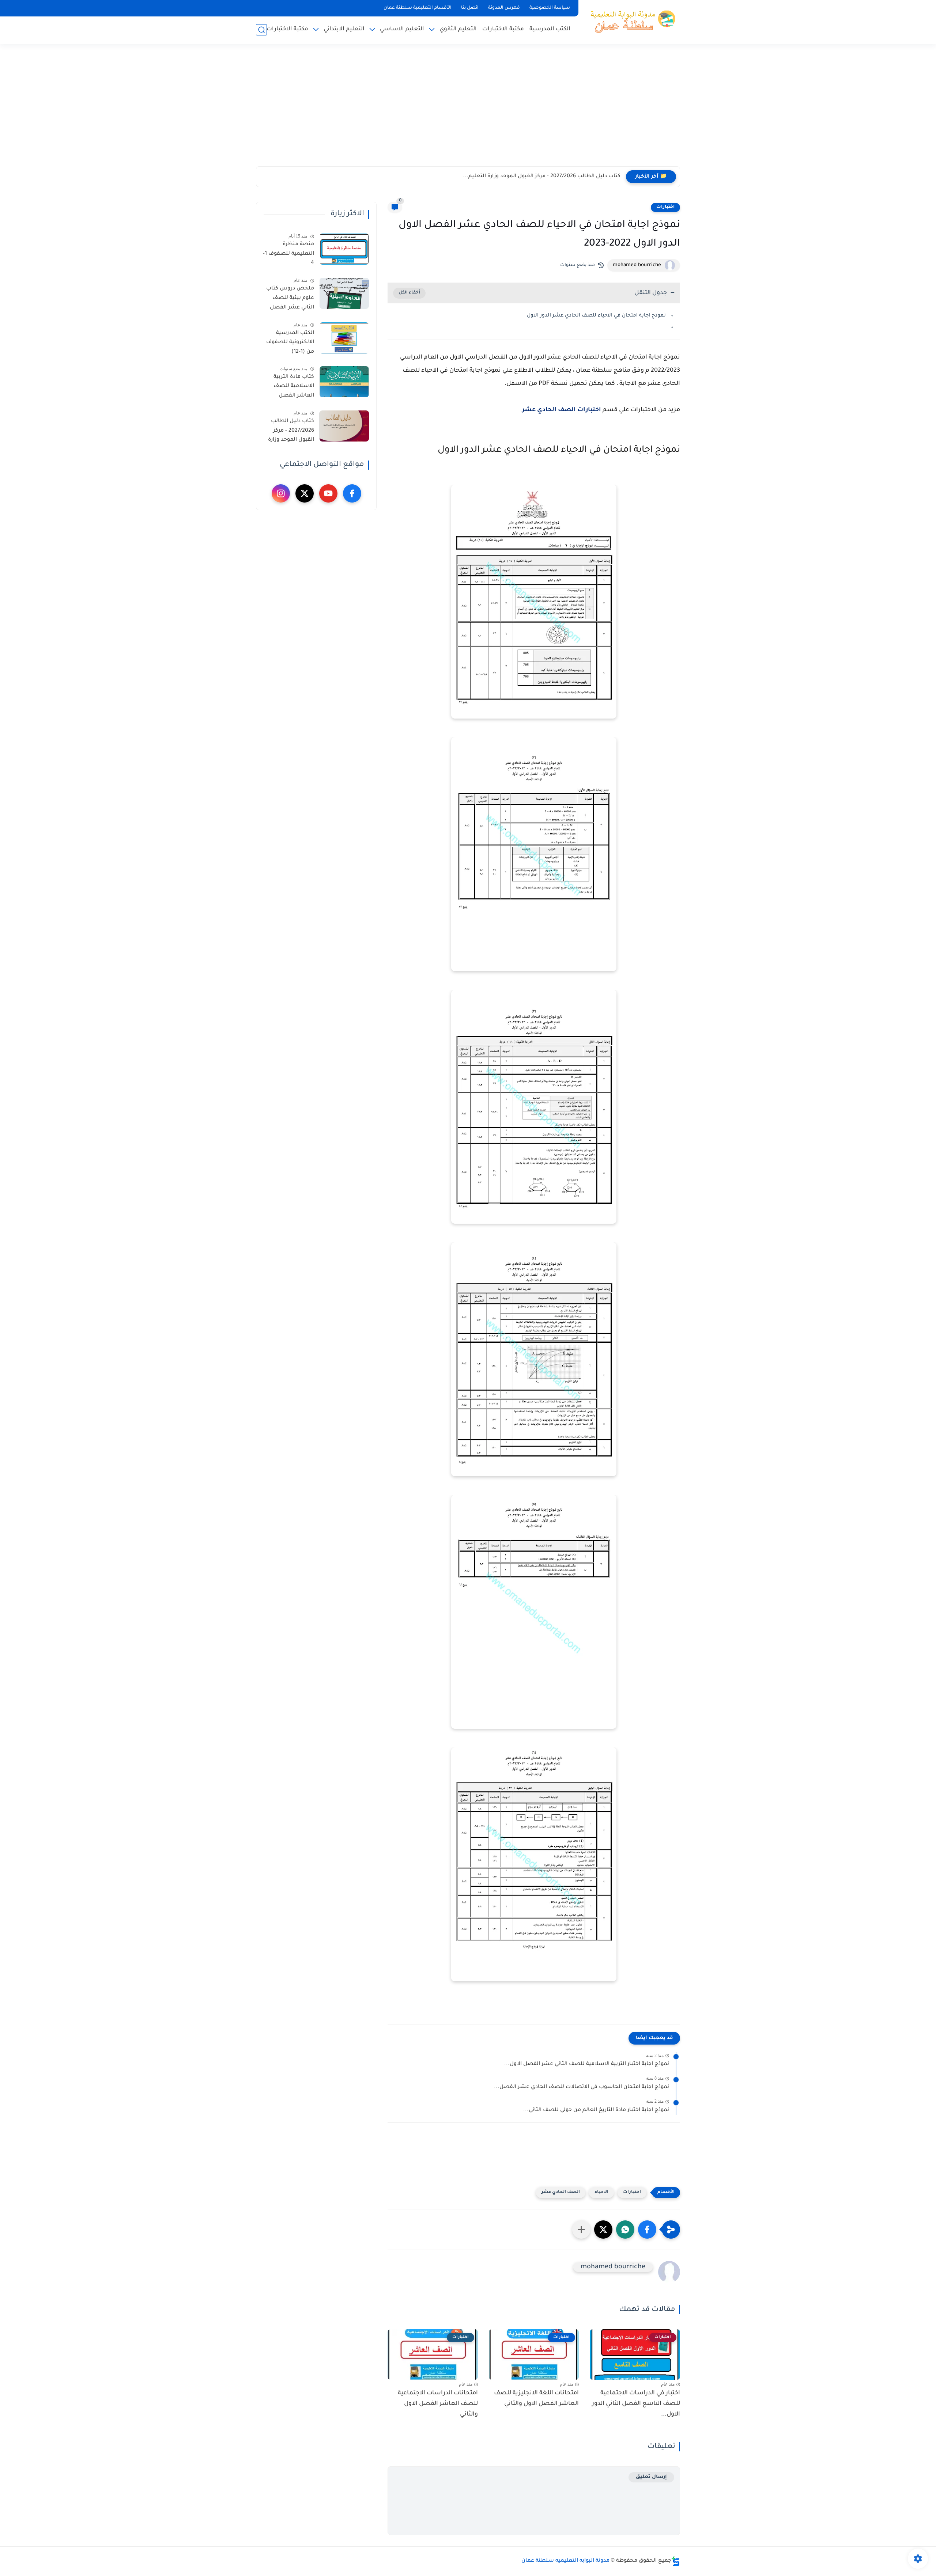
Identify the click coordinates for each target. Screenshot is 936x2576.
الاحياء (601, 2192)
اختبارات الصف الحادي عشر (562, 410)
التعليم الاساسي (402, 29)
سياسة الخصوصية (550, 8)
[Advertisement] (468, 110)
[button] (647, 2230)
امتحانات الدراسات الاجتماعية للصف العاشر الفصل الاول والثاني (438, 2404)
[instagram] (281, 493)
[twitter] (305, 493)
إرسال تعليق (651, 2477)
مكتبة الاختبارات (503, 29)
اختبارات (665, 207)
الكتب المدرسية (550, 29)
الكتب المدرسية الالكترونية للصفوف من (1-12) (290, 343)
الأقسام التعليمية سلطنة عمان (418, 8)
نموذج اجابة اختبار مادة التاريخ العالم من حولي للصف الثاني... (596, 2110)
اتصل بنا (470, 8)
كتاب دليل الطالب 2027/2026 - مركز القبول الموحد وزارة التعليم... (542, 177)
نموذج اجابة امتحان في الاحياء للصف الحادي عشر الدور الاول (596, 316)
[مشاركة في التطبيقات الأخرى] (581, 2230)
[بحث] (261, 30)
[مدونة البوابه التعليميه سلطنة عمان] (631, 21)
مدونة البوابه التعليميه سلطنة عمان (565, 2561)
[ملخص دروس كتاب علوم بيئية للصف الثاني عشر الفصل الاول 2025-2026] (344, 293)
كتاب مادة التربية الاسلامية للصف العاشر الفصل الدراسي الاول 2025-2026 (290, 388)
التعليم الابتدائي (344, 29)
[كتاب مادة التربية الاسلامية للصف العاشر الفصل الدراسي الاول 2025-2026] (344, 382)
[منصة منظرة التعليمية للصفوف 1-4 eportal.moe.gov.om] (344, 249)
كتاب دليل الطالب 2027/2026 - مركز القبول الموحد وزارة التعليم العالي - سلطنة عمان (291, 432)
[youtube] (328, 493)
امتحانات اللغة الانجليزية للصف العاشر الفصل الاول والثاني (536, 2399)
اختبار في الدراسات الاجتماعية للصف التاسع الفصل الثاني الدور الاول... (636, 2404)
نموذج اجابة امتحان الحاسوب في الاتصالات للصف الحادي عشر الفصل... (582, 2087)
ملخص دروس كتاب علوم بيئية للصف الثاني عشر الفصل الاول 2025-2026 (290, 299)
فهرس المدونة (504, 8)
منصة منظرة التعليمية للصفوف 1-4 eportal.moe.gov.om (288, 255)
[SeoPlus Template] (676, 2561)
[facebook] (352, 493)
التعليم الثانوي (458, 29)
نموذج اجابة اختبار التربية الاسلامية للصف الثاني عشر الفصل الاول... (587, 2064)
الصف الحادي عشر (561, 2192)
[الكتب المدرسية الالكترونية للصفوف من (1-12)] (344, 338)
